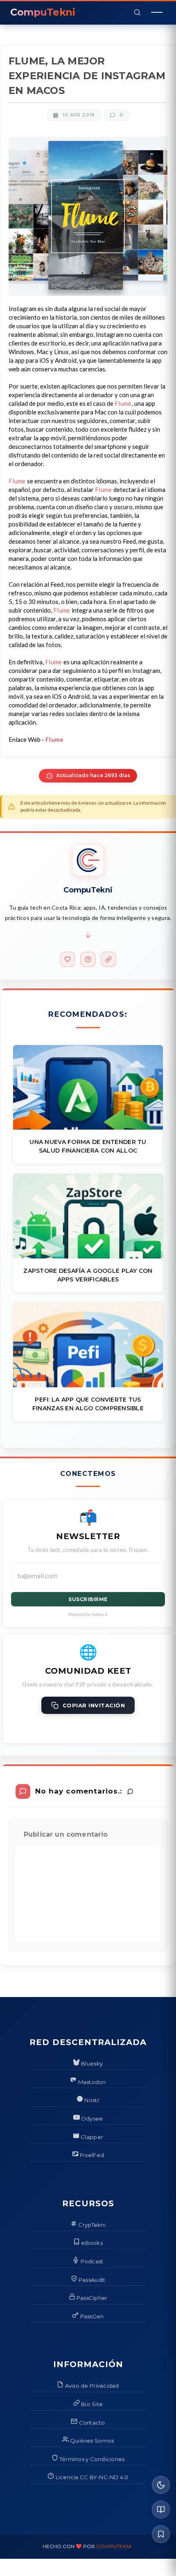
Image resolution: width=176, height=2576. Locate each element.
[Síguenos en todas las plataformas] (108, 959)
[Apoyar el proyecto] (68, 959)
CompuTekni (114, 2546)
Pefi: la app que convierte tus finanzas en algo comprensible (88, 1404)
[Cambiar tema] (161, 2485)
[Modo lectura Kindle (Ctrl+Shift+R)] (161, 2510)
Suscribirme (88, 1599)
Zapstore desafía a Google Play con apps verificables (88, 1275)
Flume (123, 403)
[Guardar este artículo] (161, 2534)
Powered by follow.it (88, 1614)
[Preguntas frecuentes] (88, 959)
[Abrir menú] (157, 12)
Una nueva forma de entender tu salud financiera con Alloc (88, 1146)
